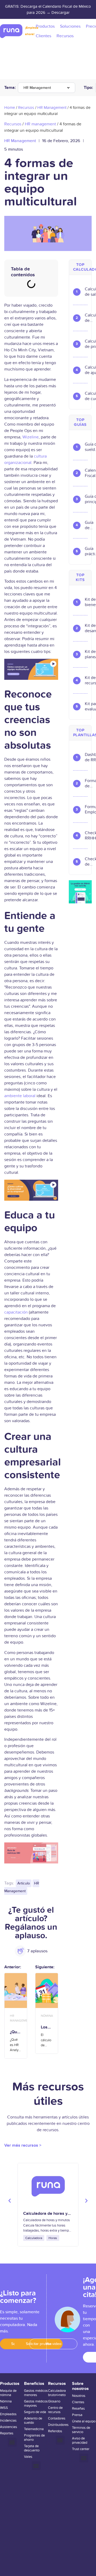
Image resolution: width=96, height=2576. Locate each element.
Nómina (6, 2401)
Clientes (78, 2402)
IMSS (4, 2408)
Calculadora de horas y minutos (45, 2216)
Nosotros (79, 2396)
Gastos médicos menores (36, 2393)
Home (10, 108)
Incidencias (8, 2421)
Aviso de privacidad (80, 2441)
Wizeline (31, 437)
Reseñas (78, 2409)
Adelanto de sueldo (33, 2421)
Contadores (57, 2418)
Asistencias (9, 2427)
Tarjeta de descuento (32, 2448)
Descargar (61, 13)
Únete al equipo (84, 2421)
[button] (10, 2201)
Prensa (77, 2415)
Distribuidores (58, 2425)
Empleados (8, 2414)
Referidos (55, 2431)
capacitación (16, 1312)
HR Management (37, 88)
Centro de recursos (55, 2410)
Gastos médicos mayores (36, 2404)
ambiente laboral (20, 1096)
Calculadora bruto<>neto (57, 2393)
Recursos (26, 108)
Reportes (7, 2433)
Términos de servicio (81, 2430)
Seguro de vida (35, 2412)
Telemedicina (34, 2429)
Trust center (81, 2449)
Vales (28, 2457)
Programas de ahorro (34, 2438)
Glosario (54, 2401)
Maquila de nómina (8, 2393)
